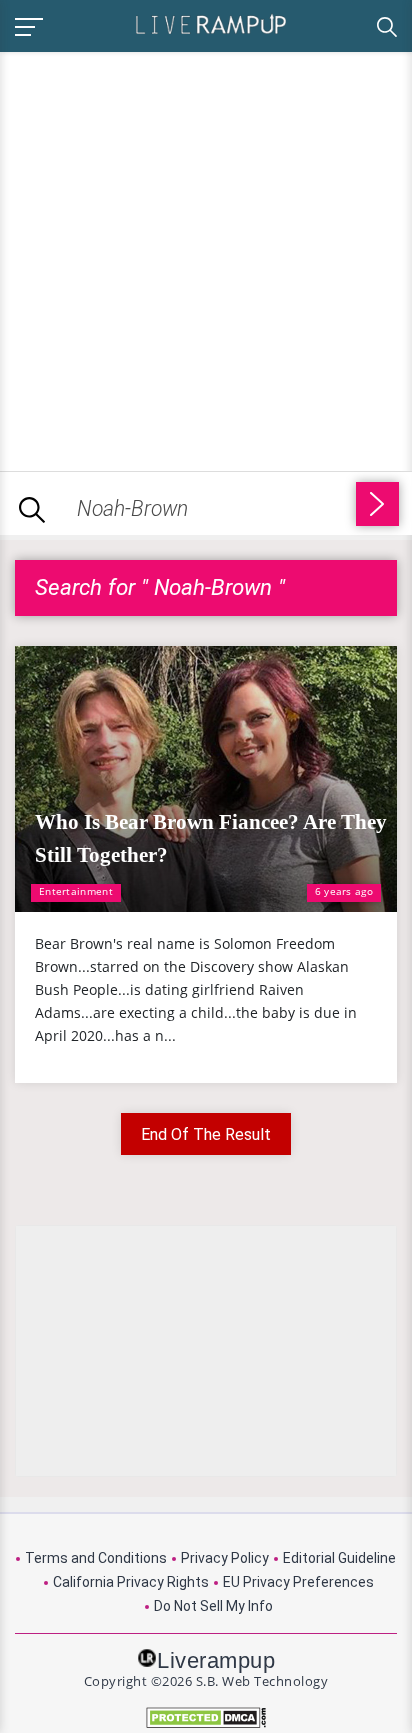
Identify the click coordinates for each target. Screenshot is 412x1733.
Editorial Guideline (339, 1558)
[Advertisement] (206, 258)
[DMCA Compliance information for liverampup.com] (206, 1717)
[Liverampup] (211, 23)
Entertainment (76, 891)
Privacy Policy (225, 1558)
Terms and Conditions (96, 1558)
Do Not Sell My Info (213, 1606)
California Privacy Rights (131, 1582)
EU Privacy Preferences (298, 1582)
